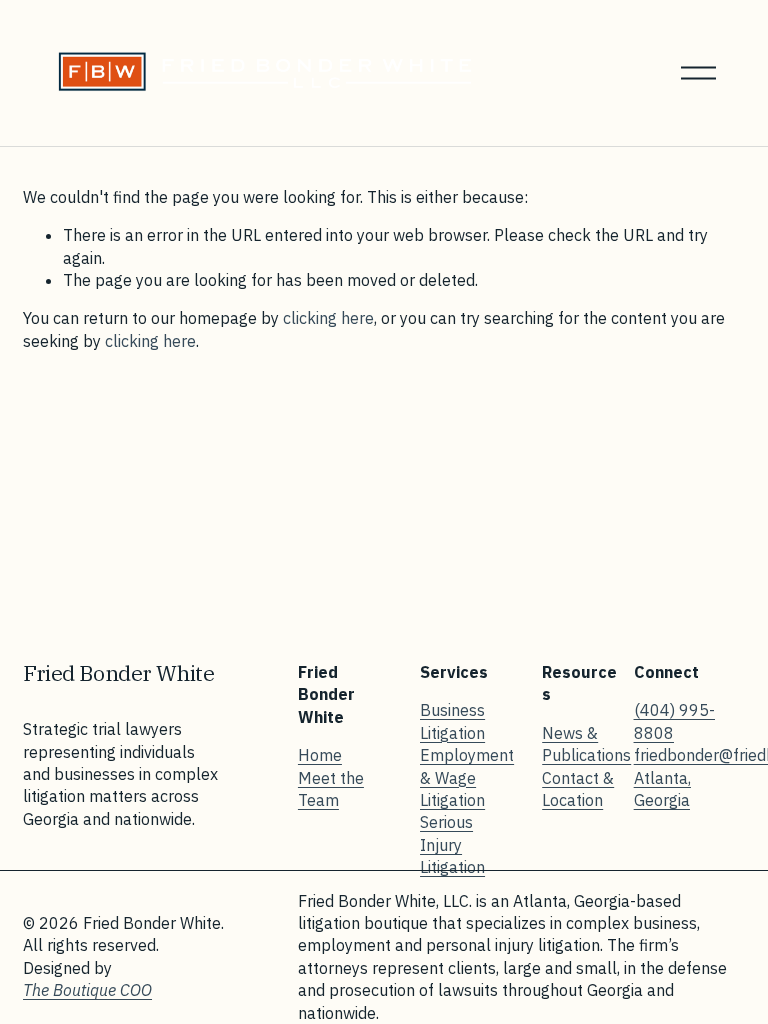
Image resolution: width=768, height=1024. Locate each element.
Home (320, 755)
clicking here (328, 318)
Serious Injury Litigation (452, 844)
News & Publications (586, 744)
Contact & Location (578, 789)
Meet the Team (331, 789)
